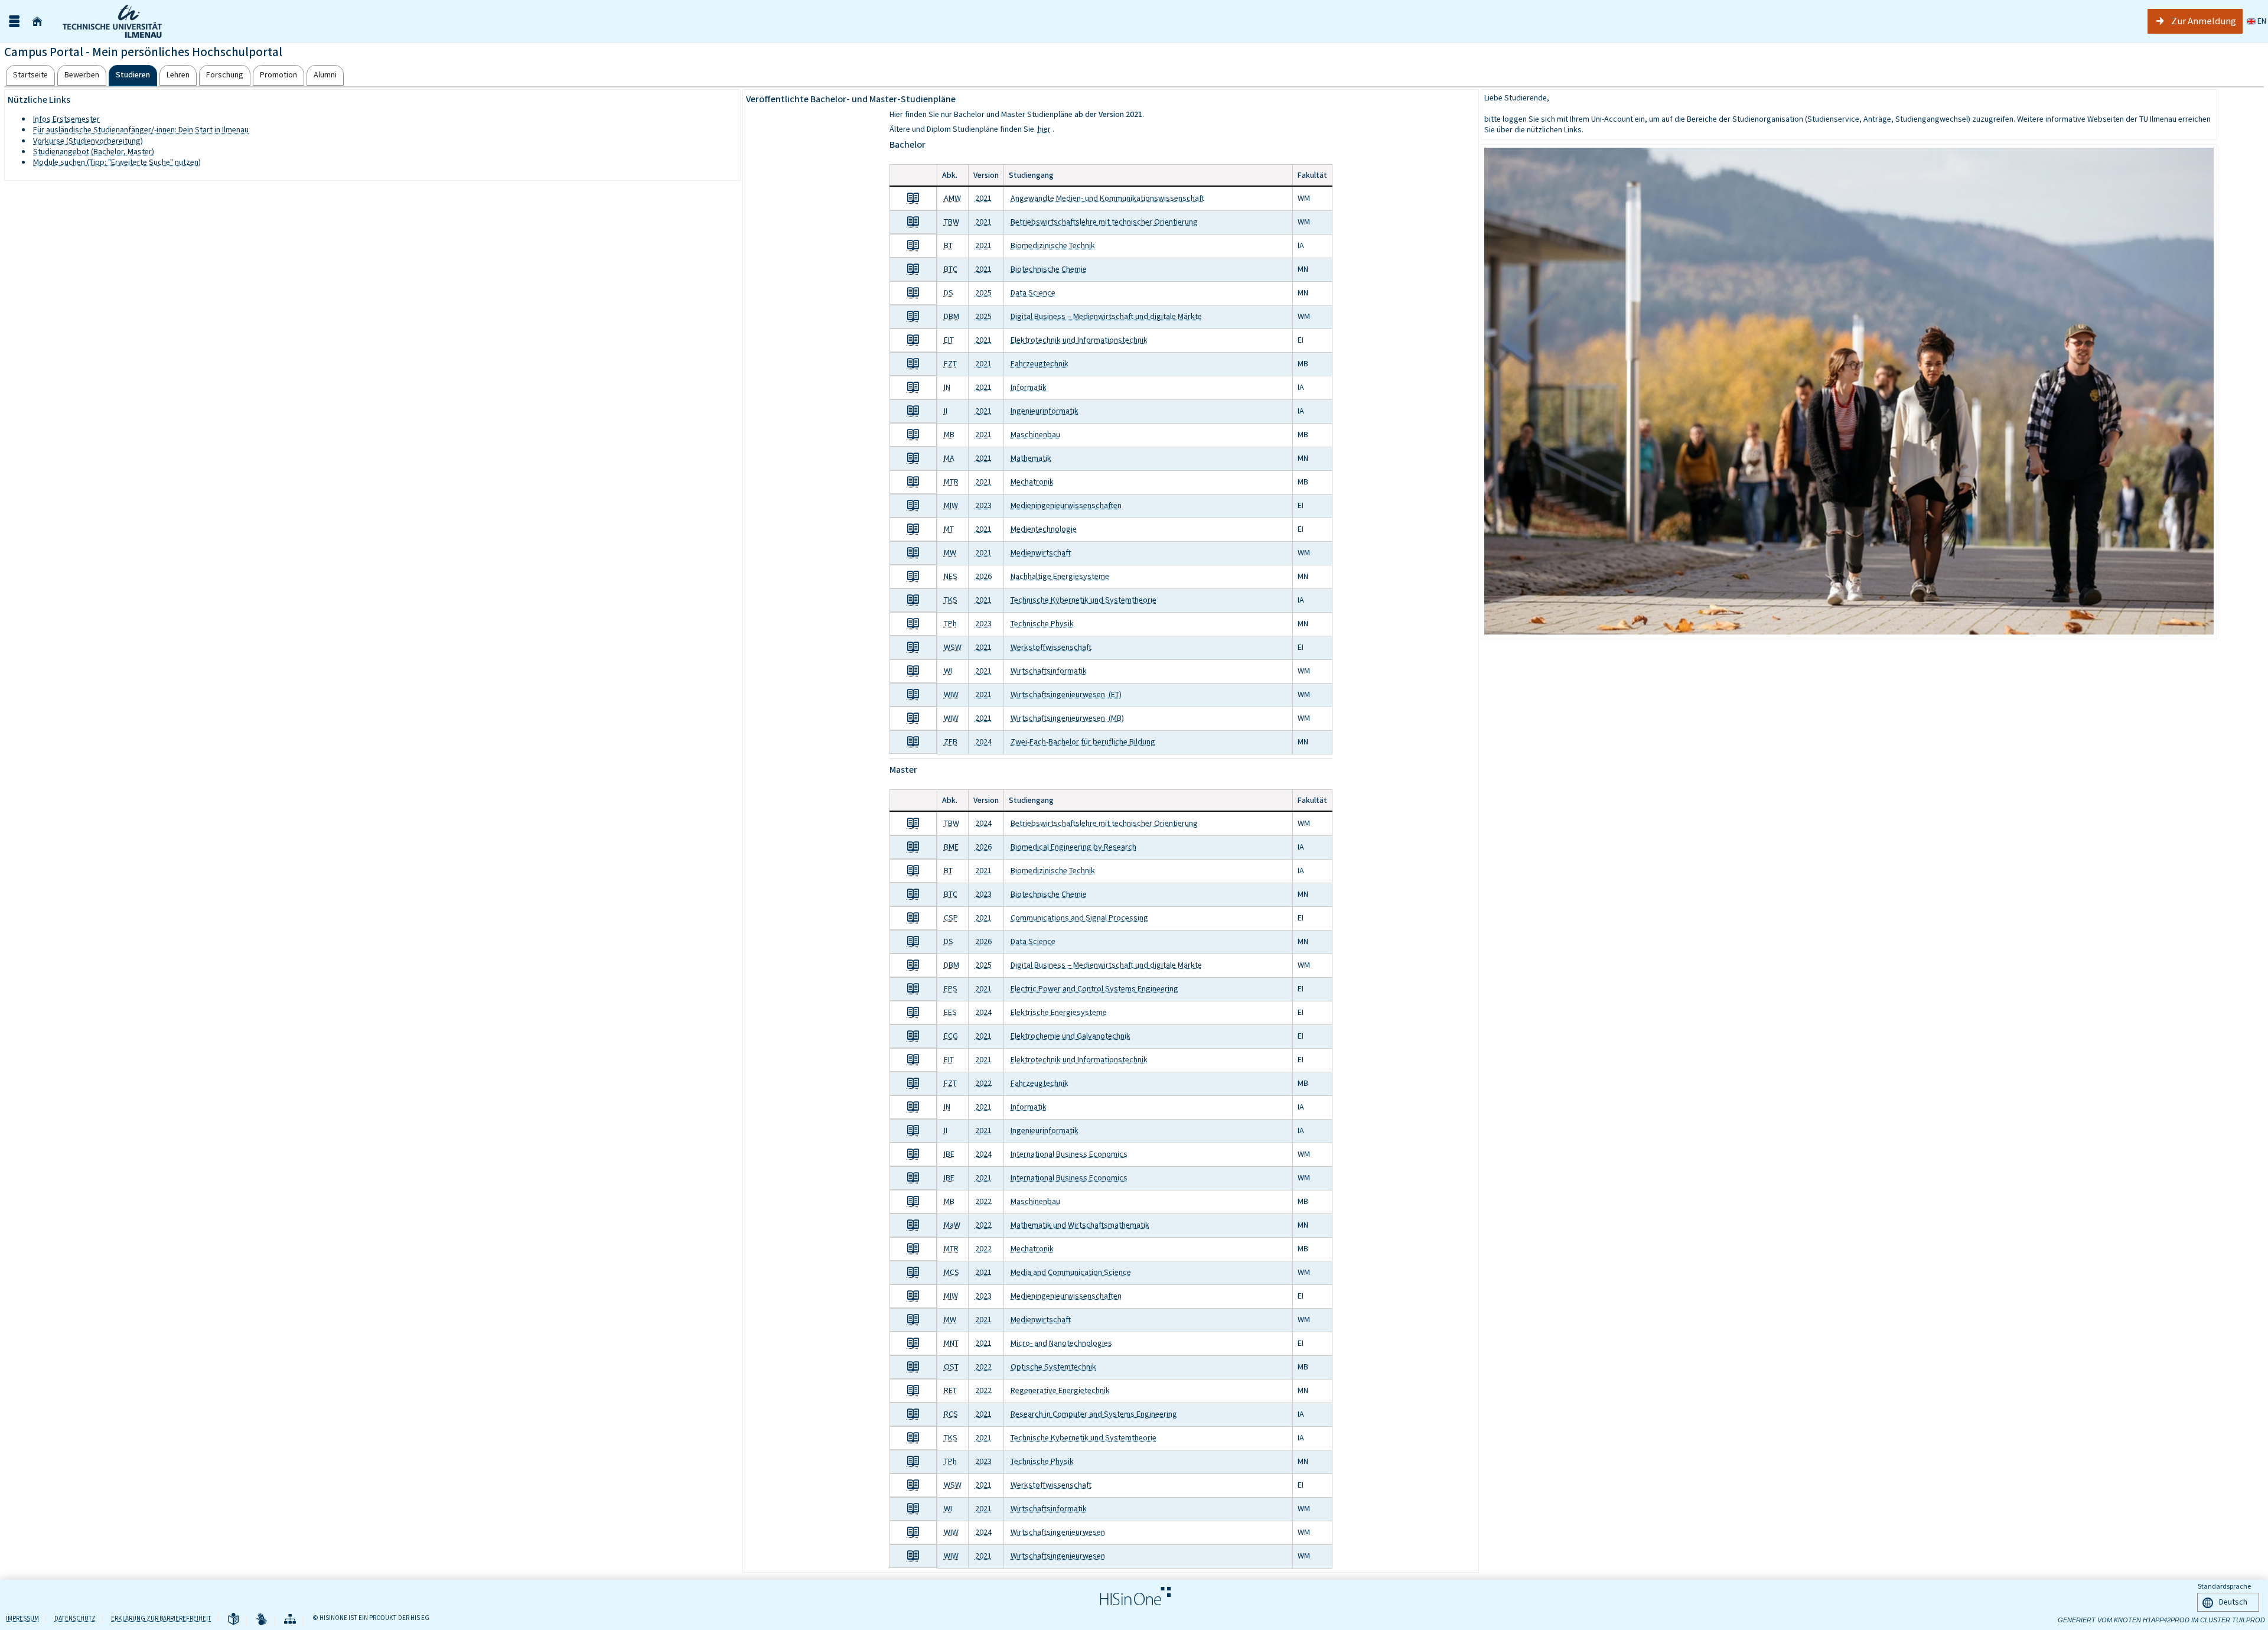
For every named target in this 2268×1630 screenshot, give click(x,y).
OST (951, 1367)
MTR (951, 482)
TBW (951, 222)
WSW (953, 647)
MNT (951, 1343)
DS (949, 293)
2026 (983, 576)
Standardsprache (2224, 1586)
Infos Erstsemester (66, 119)
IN (947, 387)
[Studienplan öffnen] (913, 199)
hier (1044, 129)
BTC (951, 269)
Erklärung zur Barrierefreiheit (161, 1618)
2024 (983, 742)
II (946, 411)
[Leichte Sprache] (233, 1620)
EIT (949, 340)
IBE (949, 1154)
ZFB (951, 742)
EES (950, 1012)
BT (948, 245)
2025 (983, 293)
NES (951, 576)
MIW (951, 505)
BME (951, 847)
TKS (951, 600)
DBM (951, 316)
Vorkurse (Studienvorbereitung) (88, 141)
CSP (951, 918)
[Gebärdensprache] (262, 1620)
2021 (983, 198)
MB (949, 435)
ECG (951, 1036)
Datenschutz (75, 1618)
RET (950, 1390)
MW (950, 553)
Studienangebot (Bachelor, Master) (94, 152)
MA (949, 458)
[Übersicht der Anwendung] (290, 1620)
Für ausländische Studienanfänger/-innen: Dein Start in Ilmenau (141, 130)
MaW (952, 1225)
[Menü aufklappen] (14, 22)
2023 (983, 505)
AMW (952, 198)
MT (949, 529)
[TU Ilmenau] (139, 21)
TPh (950, 624)
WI (948, 671)
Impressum (22, 1618)
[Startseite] (37, 22)
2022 (983, 1083)
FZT (950, 364)
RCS (951, 1414)
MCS (951, 1272)
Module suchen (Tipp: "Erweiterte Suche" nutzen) (117, 162)
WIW (951, 694)
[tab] (30, 75)
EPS (951, 989)
